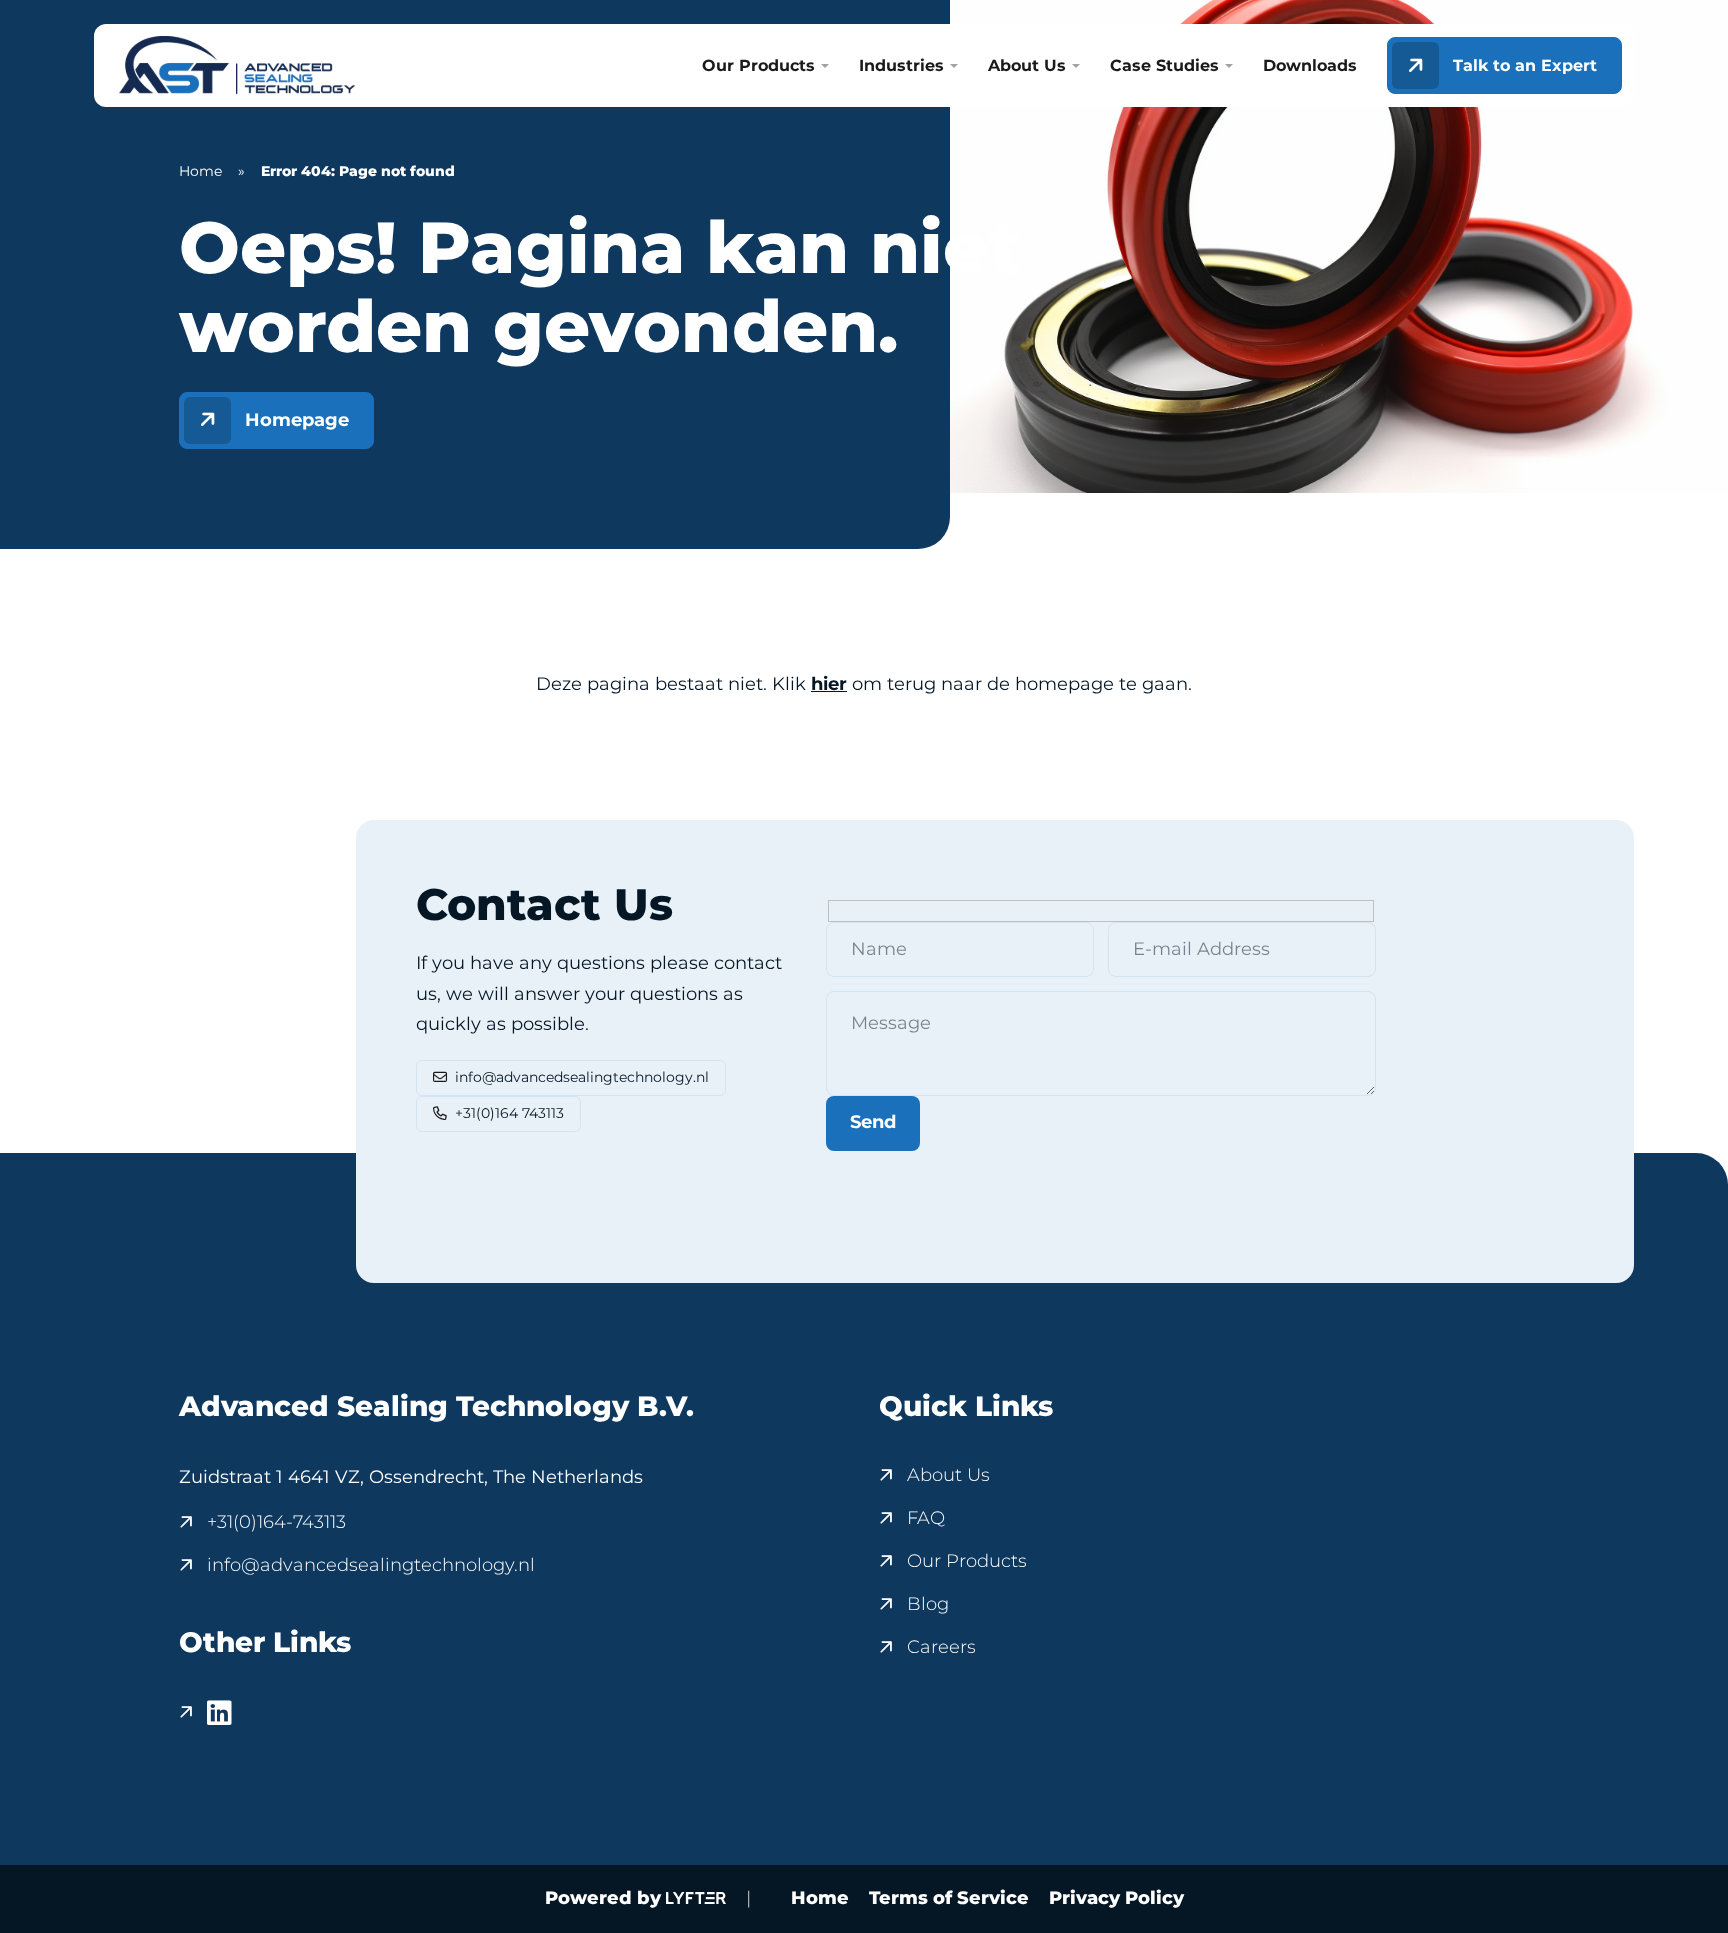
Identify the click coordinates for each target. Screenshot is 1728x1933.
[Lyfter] (696, 1899)
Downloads (1310, 66)
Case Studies (1164, 66)
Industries (901, 66)
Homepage (297, 420)
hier (829, 684)
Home (200, 171)
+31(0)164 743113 (509, 1113)
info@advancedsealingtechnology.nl (582, 1077)
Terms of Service (949, 1898)
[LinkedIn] (205, 1713)
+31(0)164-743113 (276, 1522)
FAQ (926, 1518)
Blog (928, 1604)
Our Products (758, 66)
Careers (941, 1647)
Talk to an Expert (1525, 65)
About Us (1027, 66)
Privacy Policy (1116, 1898)
